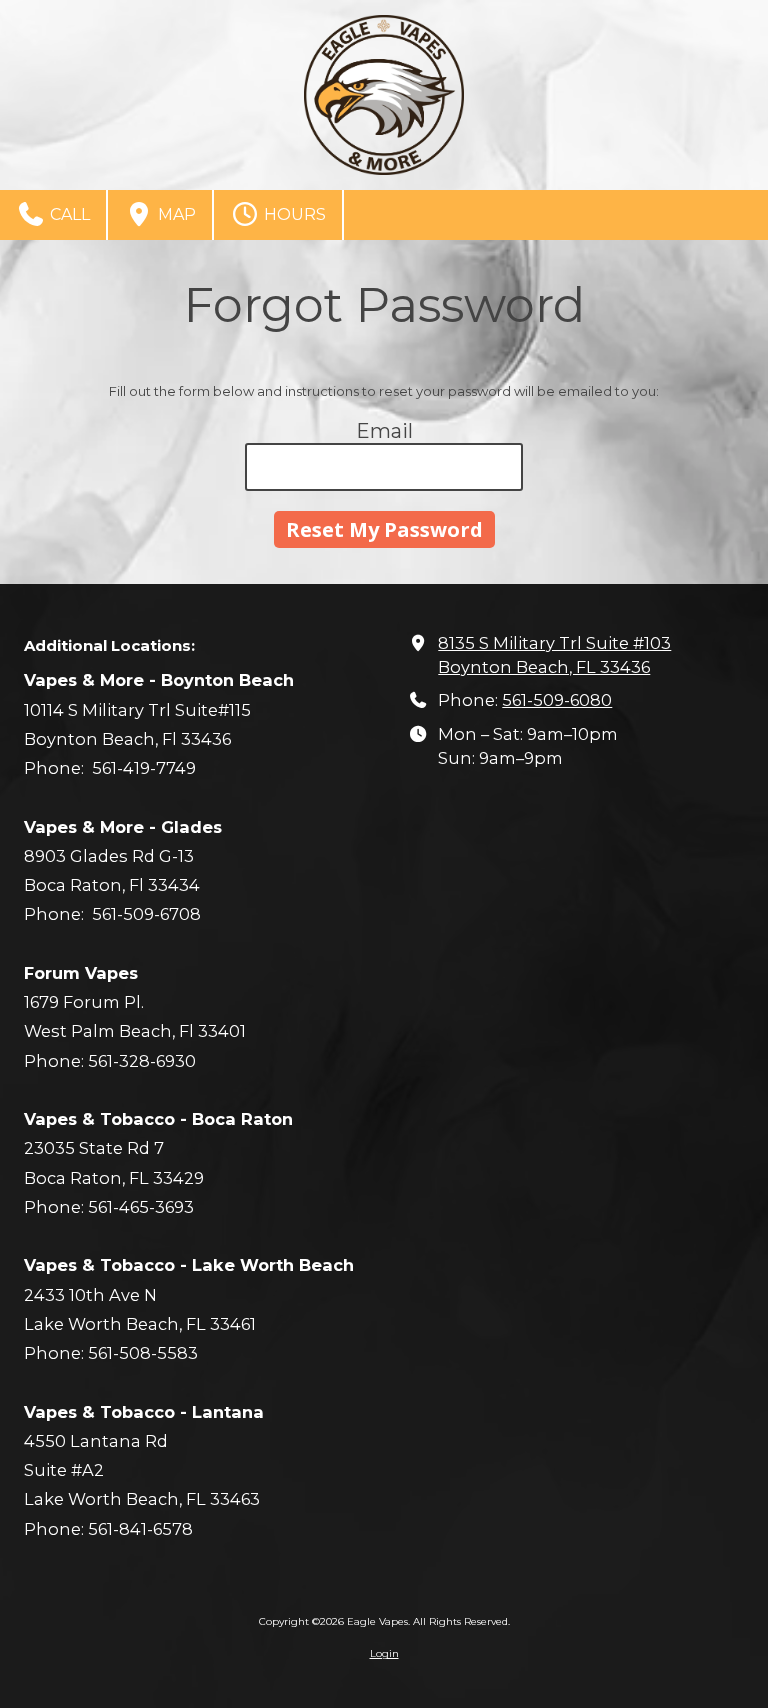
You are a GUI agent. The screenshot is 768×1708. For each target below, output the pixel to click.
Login (384, 1653)
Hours (293, 214)
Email (384, 431)
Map (175, 214)
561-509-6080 (557, 700)
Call (68, 214)
